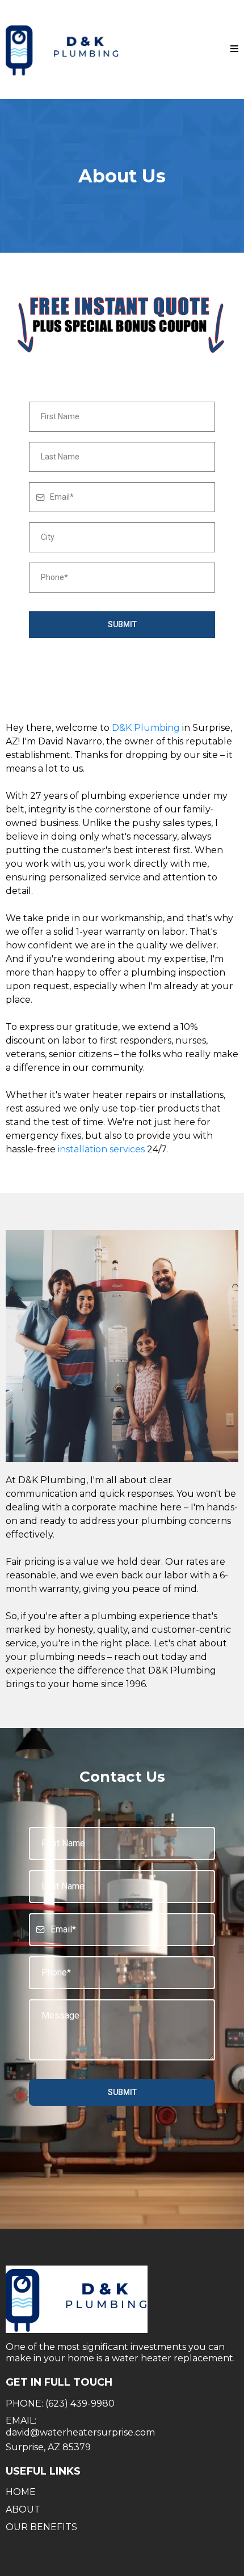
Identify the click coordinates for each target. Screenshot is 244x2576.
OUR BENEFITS (41, 2527)
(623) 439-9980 (80, 2403)
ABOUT (23, 2509)
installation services (101, 1149)
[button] (234, 49)
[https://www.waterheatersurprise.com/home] (62, 50)
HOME (21, 2492)
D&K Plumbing (146, 728)
